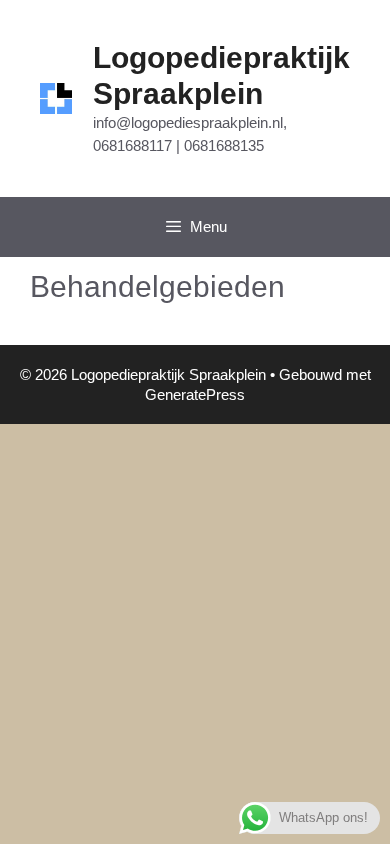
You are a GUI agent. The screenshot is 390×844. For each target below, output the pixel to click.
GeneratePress (195, 394)
